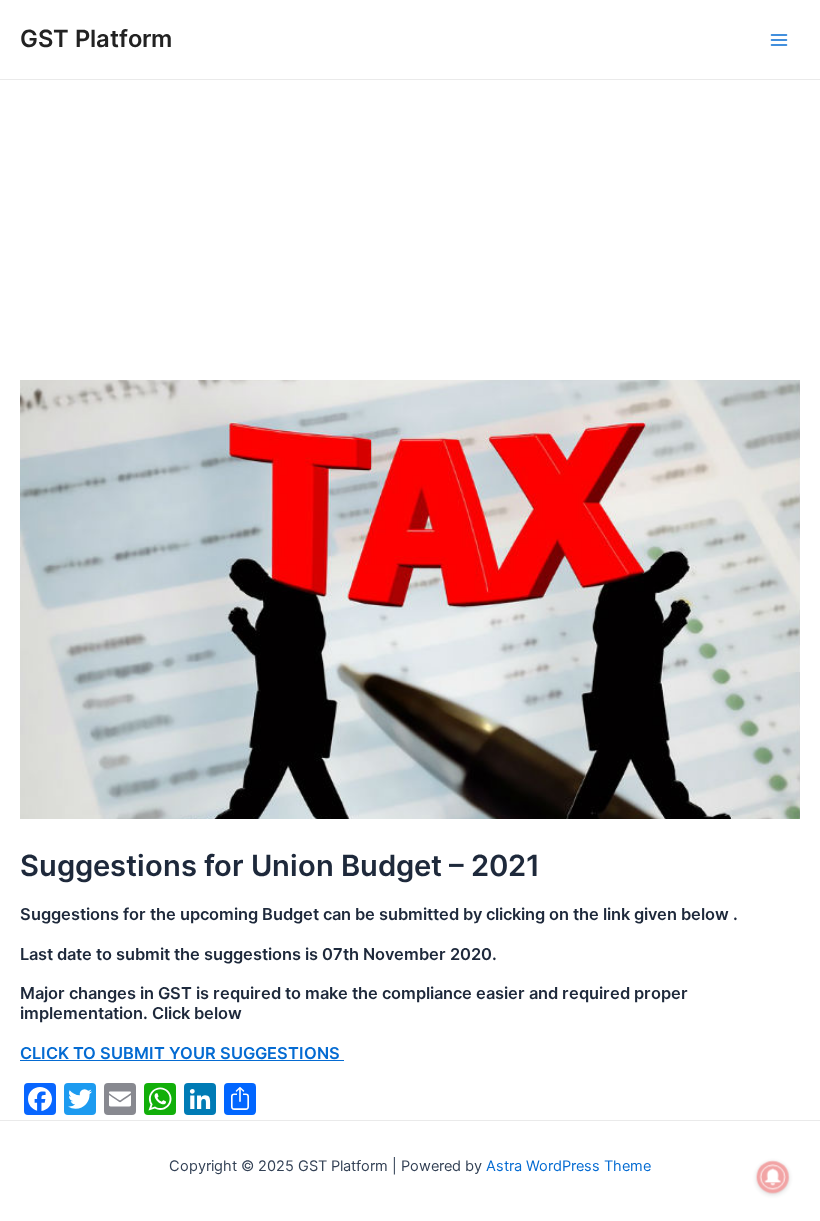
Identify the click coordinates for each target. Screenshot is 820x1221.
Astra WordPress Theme (568, 1166)
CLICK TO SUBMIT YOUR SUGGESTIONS (182, 1053)
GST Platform (96, 38)
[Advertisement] (410, 230)
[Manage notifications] (773, 1177)
